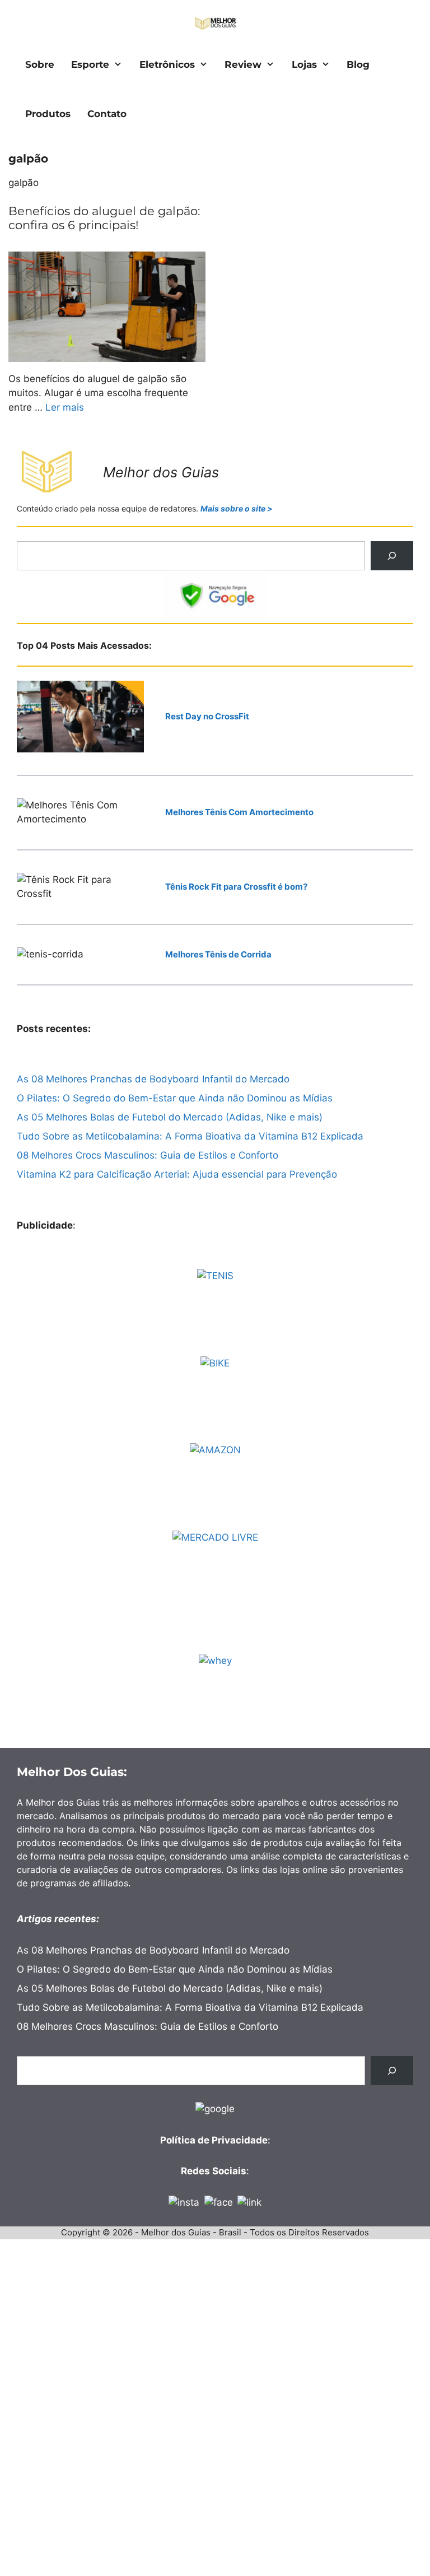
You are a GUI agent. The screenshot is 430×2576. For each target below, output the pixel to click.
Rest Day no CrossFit (207, 716)
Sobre (40, 64)
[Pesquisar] (392, 556)
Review (243, 64)
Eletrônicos (167, 64)
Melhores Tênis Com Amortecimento (239, 812)
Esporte (90, 64)
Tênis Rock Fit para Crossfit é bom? (236, 887)
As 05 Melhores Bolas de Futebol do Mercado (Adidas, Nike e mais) (170, 1117)
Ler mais (65, 407)
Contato (107, 114)
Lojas (304, 64)
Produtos (48, 114)
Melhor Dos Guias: (72, 1772)
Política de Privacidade (214, 2140)
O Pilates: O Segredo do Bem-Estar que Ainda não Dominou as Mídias (175, 1098)
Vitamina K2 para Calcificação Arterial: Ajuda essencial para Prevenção (177, 1174)
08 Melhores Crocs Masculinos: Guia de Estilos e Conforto (148, 1155)
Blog (358, 64)
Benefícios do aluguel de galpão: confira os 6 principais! (104, 218)
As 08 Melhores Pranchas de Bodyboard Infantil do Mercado (153, 1079)
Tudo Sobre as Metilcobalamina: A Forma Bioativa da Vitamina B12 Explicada (190, 1136)
